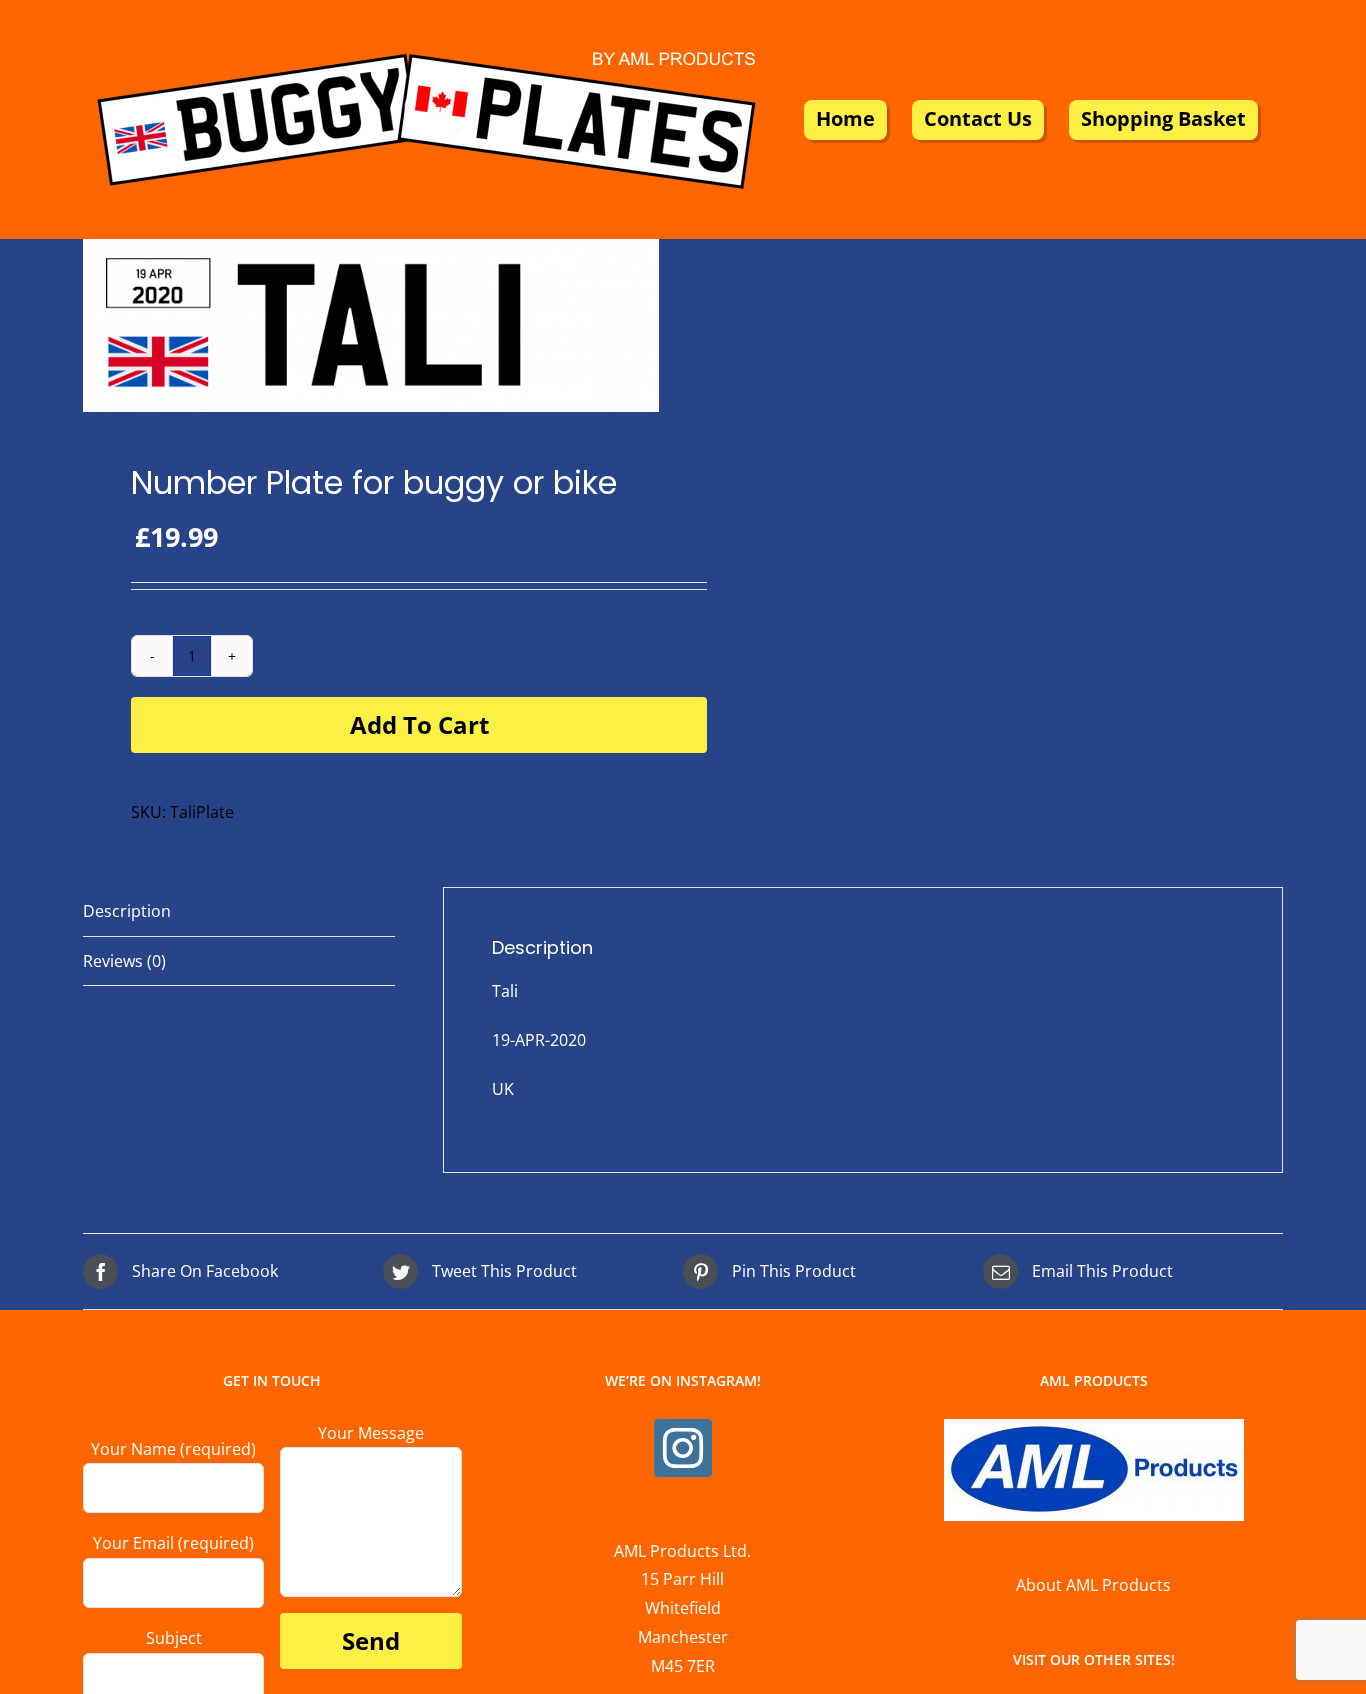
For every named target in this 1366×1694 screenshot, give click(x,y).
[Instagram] (683, 1448)
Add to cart (419, 724)
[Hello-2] (371, 325)
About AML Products (1093, 1585)
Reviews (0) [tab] (124, 961)
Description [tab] (127, 911)
